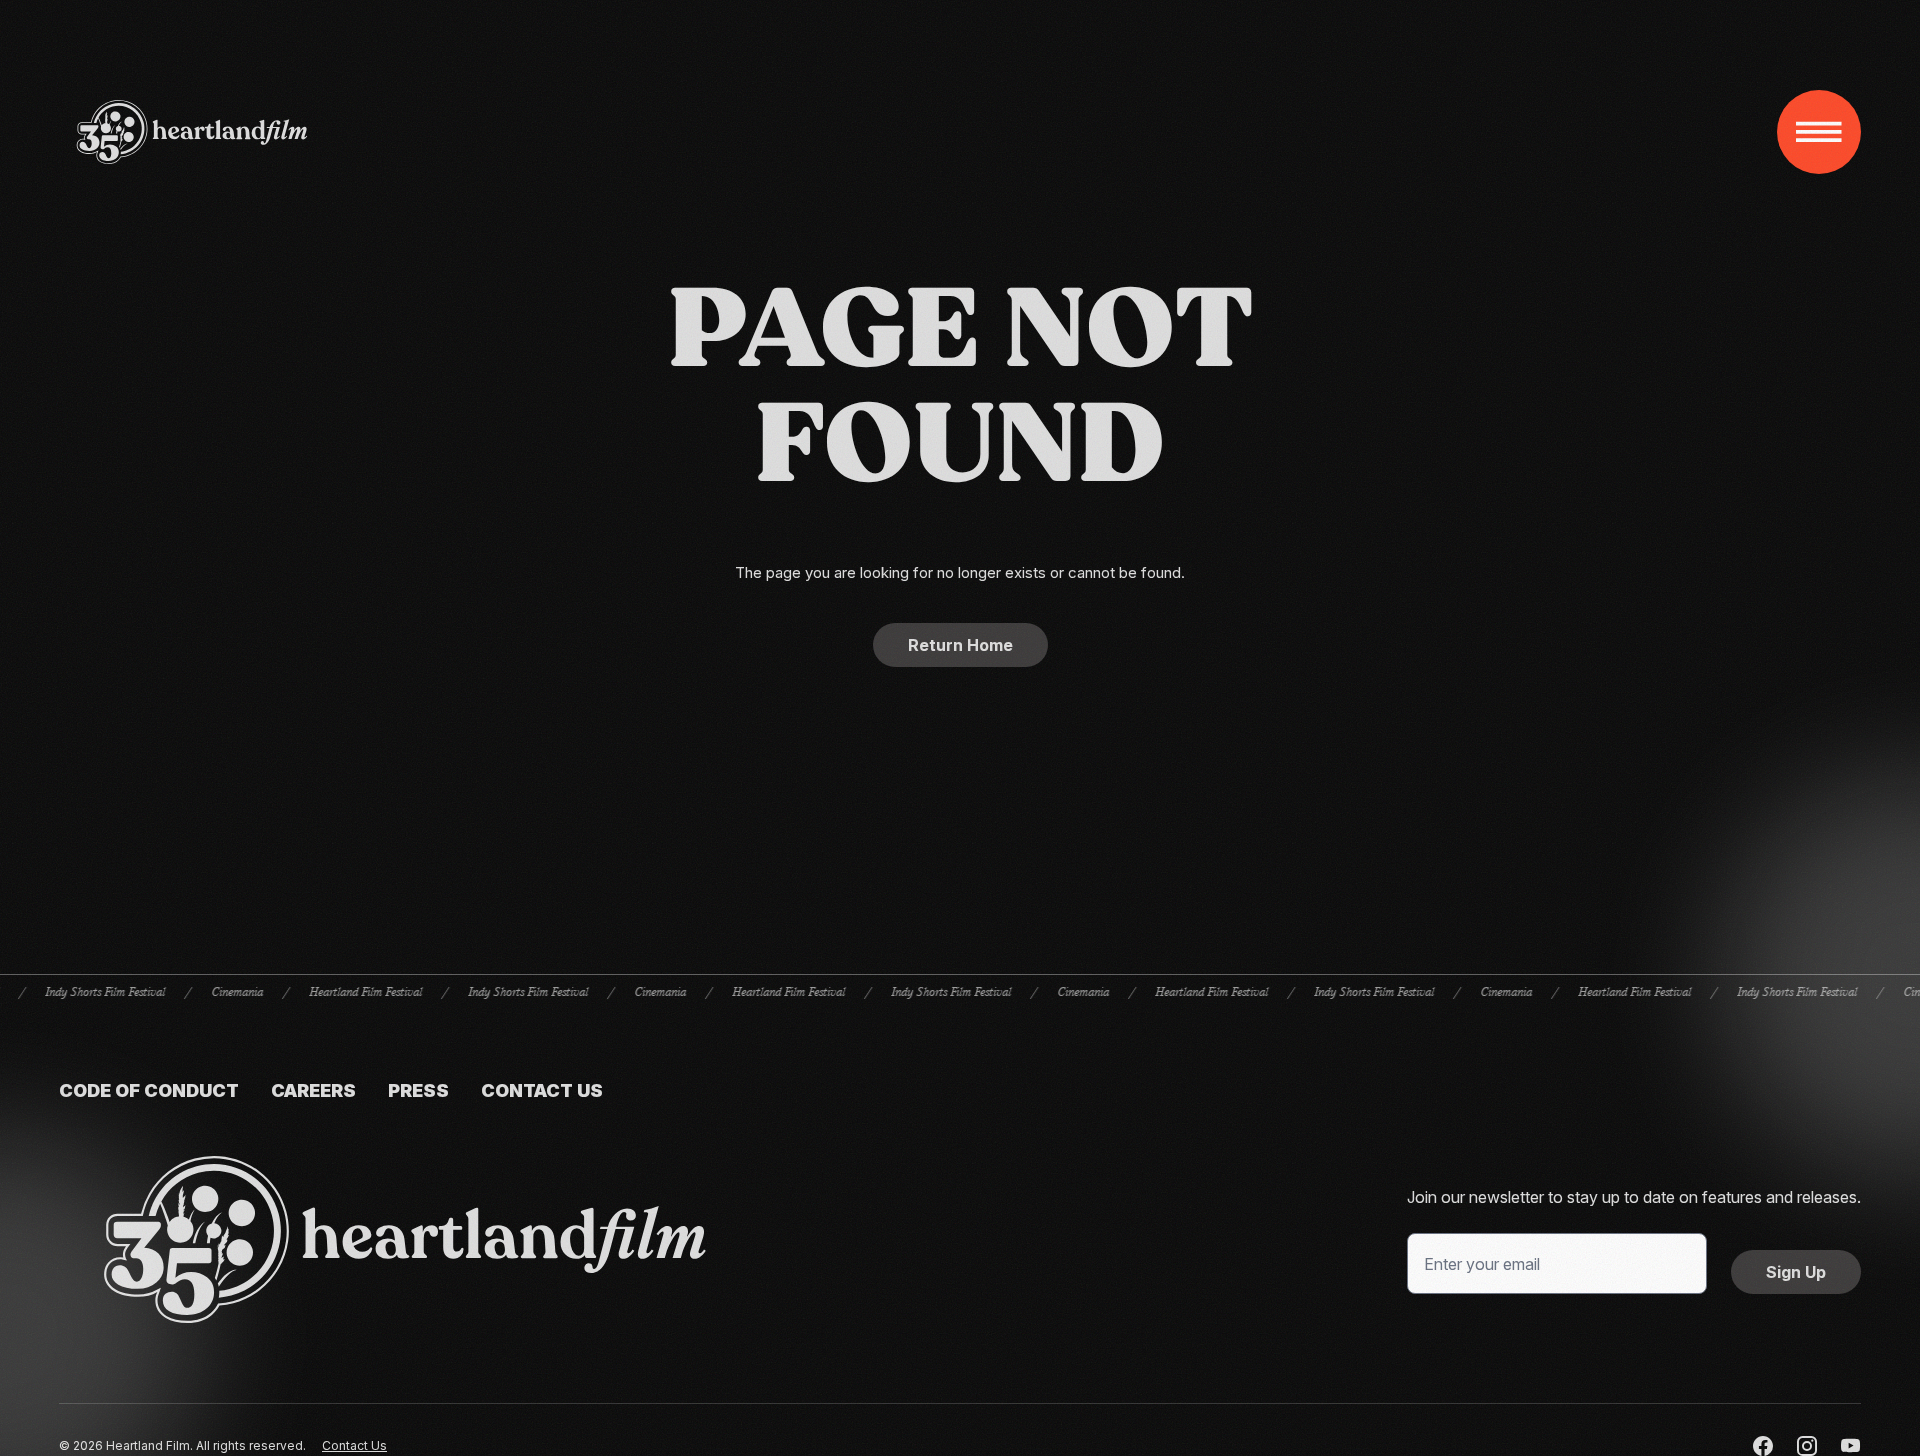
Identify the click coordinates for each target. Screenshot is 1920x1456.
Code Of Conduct (149, 1090)
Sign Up (1796, 1272)
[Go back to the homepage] (405, 1239)
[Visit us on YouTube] (1851, 1446)
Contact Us (542, 1090)
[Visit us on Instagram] (1807, 1446)
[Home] (192, 132)
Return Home (960, 645)
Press (418, 1090)
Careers (313, 1090)
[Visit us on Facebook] (1763, 1446)
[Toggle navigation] (1819, 132)
